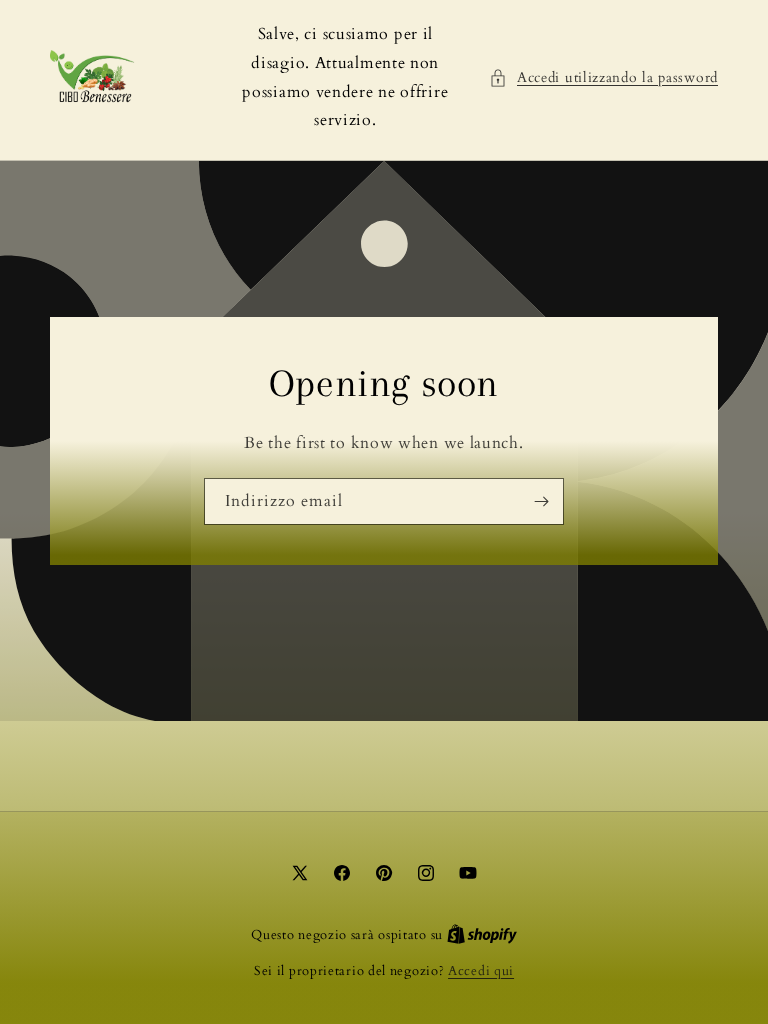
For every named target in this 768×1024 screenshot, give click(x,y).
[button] (603, 77)
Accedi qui (481, 971)
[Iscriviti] (541, 501)
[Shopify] (482, 935)
